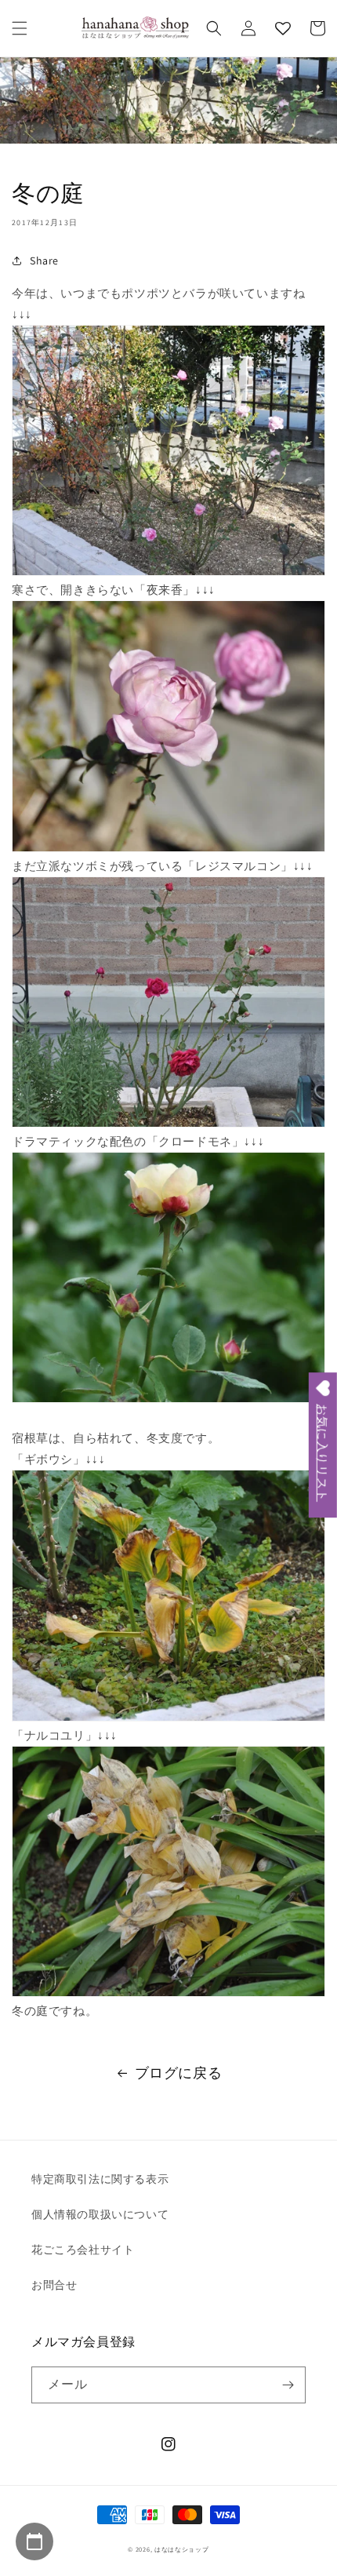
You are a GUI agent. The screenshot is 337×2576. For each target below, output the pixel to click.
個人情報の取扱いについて (100, 2214)
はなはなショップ (182, 2549)
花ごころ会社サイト (83, 2250)
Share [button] (44, 261)
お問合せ (54, 2285)
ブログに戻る (179, 2073)
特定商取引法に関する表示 (100, 2179)
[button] (20, 28)
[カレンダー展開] (34, 2541)
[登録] (288, 2385)
